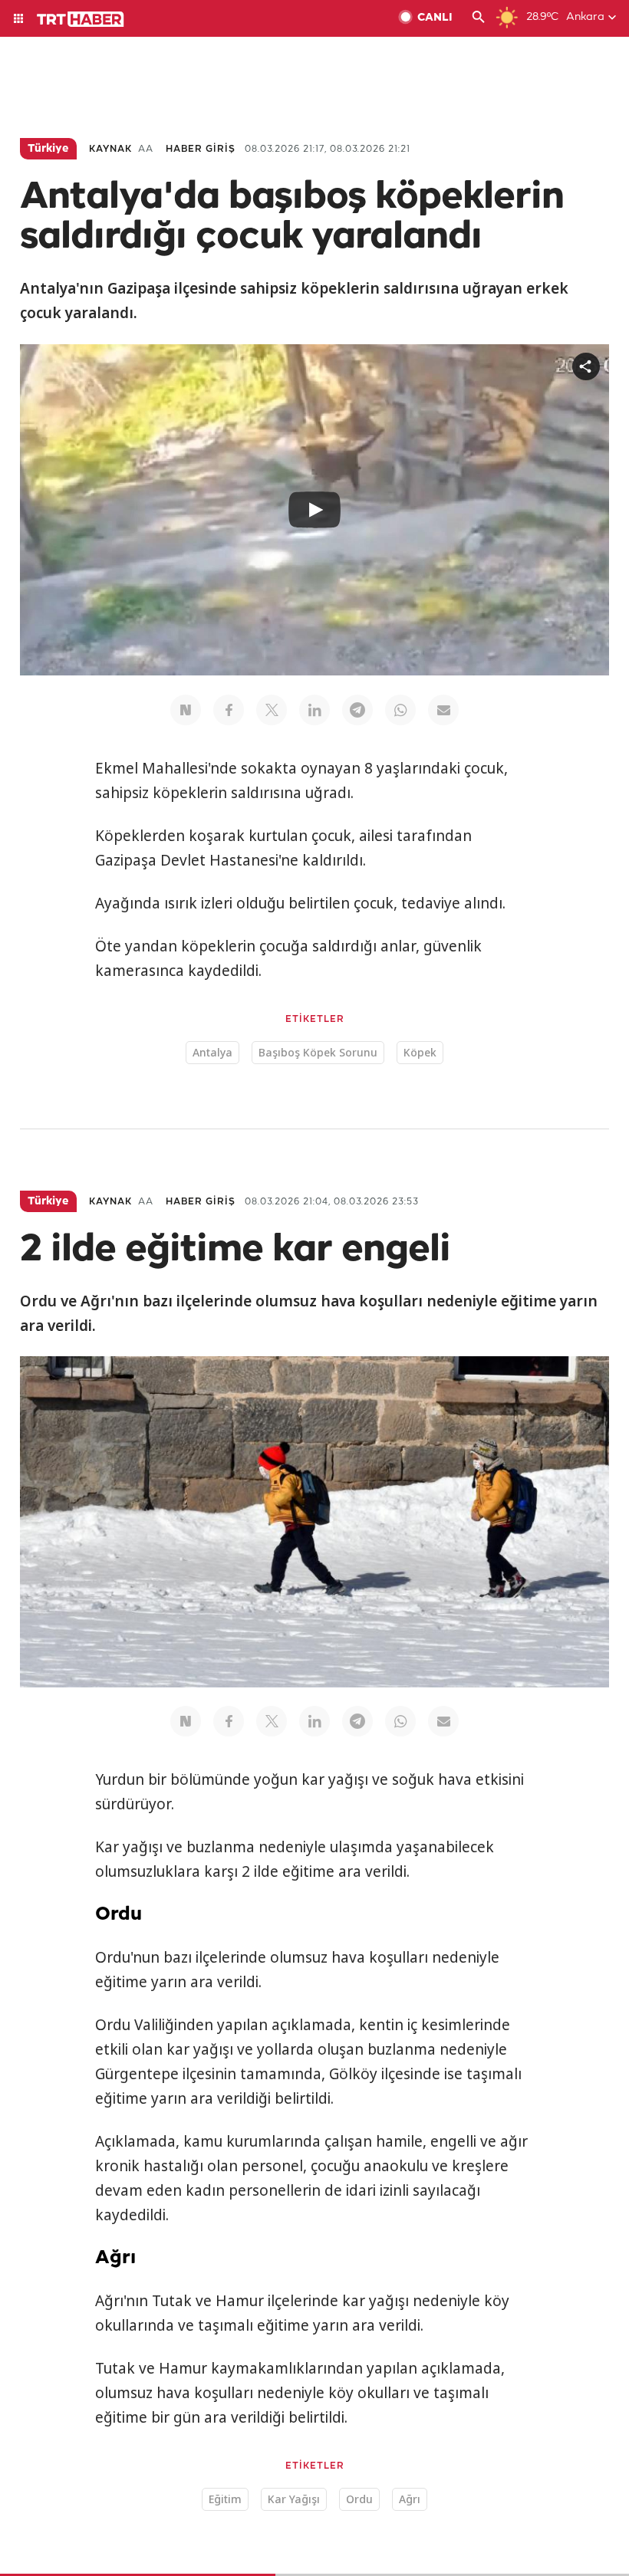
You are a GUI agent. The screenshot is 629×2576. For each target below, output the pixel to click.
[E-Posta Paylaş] (443, 710)
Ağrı (410, 2499)
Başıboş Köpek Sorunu (318, 1052)
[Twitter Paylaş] (272, 710)
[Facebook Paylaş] (229, 710)
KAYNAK (110, 149)
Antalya (212, 1052)
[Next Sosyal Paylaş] (186, 710)
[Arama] (479, 18)
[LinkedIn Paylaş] (314, 710)
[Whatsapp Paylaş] (400, 710)
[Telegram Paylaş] (357, 710)
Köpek (420, 1052)
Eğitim (225, 2499)
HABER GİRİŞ (201, 149)
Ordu (359, 2499)
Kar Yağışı (294, 2499)
